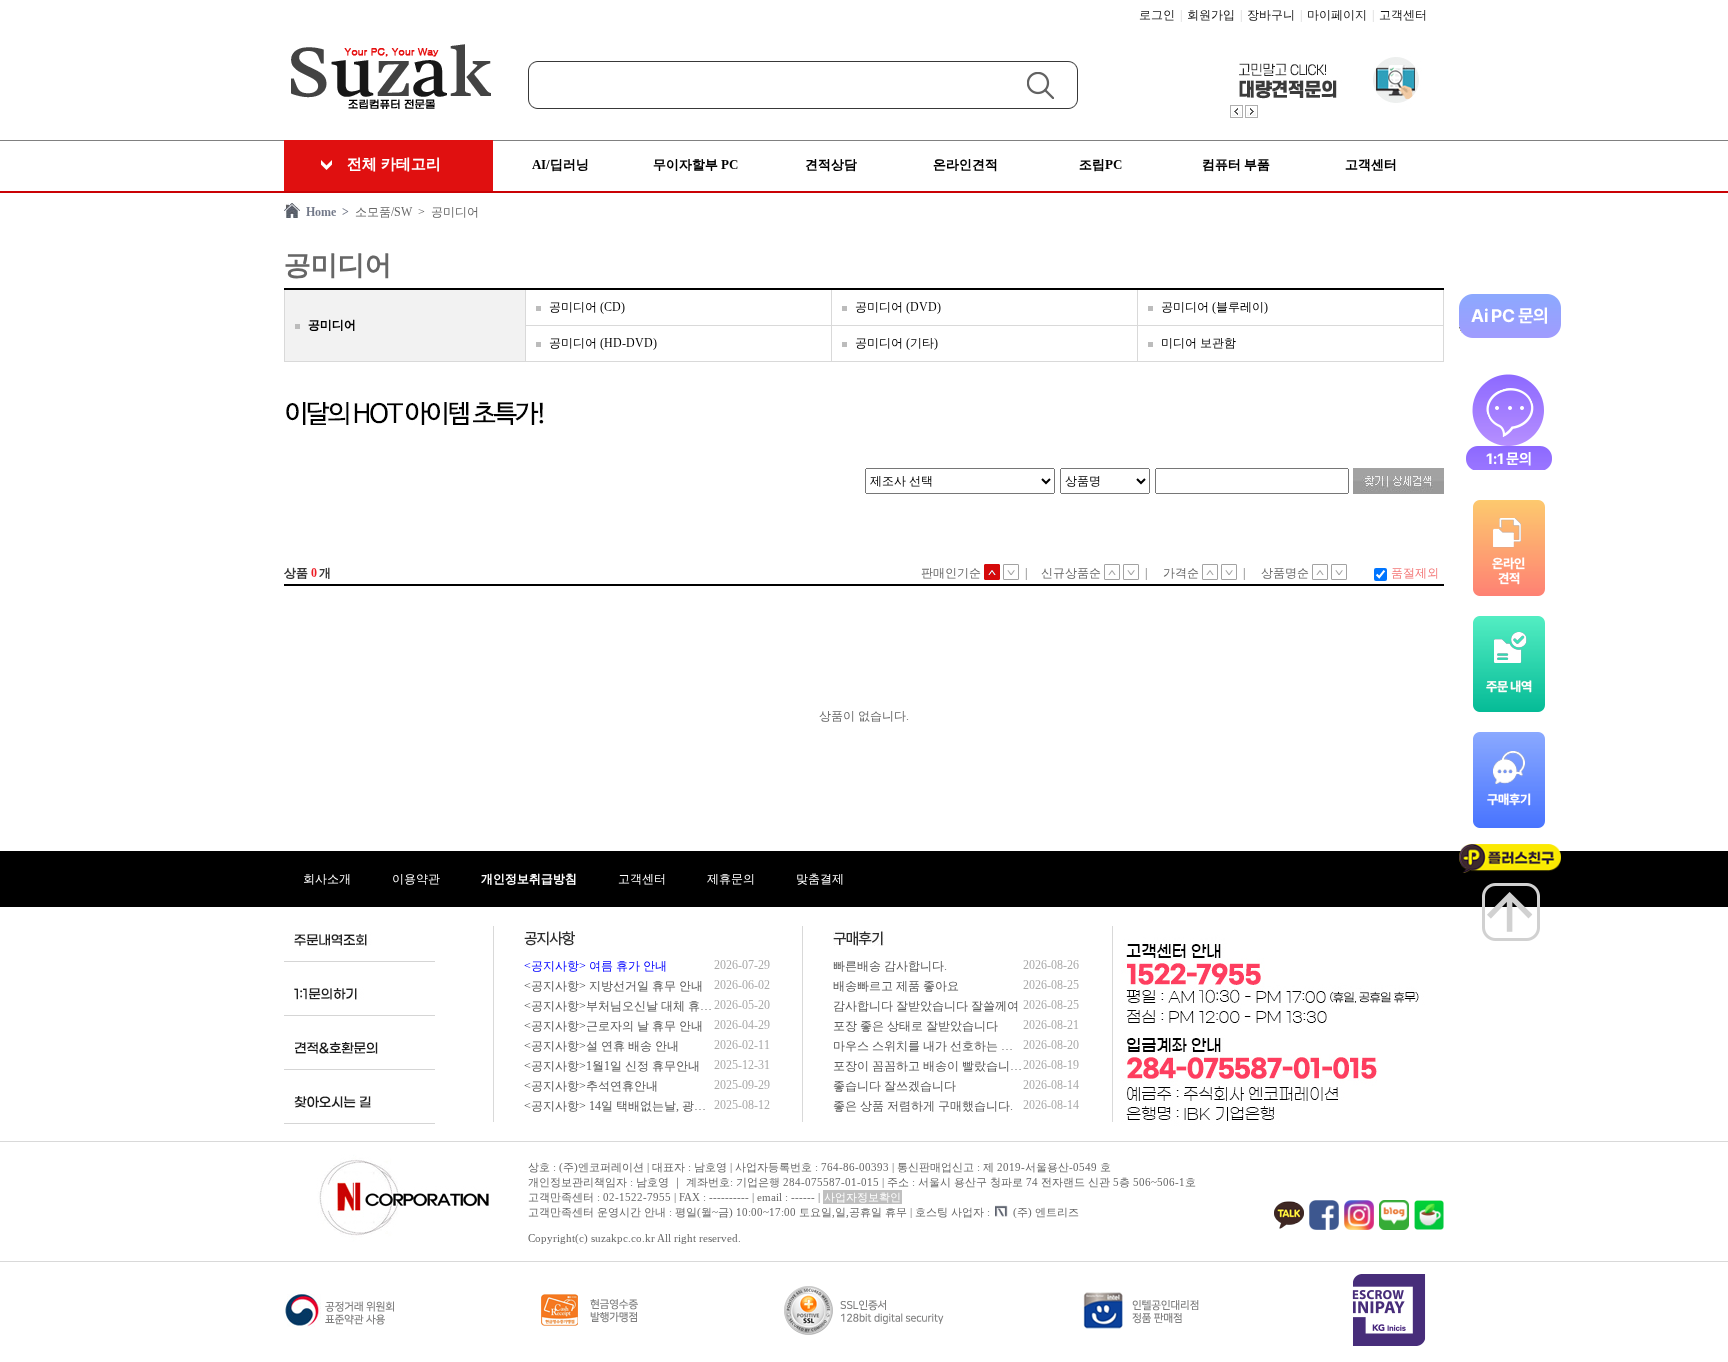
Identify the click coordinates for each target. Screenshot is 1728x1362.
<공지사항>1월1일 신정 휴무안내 (612, 1066)
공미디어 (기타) (896, 343)
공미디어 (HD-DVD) (603, 343)
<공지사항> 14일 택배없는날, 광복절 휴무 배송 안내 (661, 1106)
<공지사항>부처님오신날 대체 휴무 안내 (631, 1006)
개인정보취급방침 (529, 879)
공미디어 (332, 325)
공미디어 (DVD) (898, 307)
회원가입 (1211, 15)
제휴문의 (731, 879)
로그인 (1157, 15)
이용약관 (416, 879)
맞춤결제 (820, 879)
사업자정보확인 (862, 1197)
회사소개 (327, 879)
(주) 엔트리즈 (1046, 1212)
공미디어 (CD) (587, 307)
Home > (324, 212)
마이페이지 (1337, 15)
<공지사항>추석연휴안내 (591, 1086)
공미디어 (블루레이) (1214, 307)
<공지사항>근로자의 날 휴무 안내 (613, 1026)
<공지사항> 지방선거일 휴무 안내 (613, 986)
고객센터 (1403, 15)
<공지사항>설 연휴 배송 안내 (601, 1046)
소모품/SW (380, 212)
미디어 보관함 (1198, 343)
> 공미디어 (445, 212)
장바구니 (1271, 15)
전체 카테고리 (394, 164)
